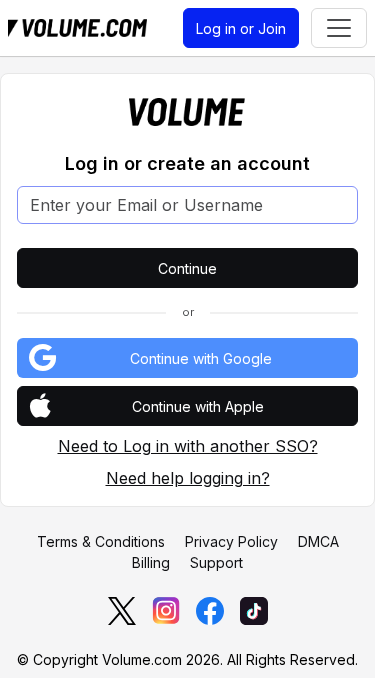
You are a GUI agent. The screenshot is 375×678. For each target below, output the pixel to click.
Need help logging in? (188, 478)
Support (216, 562)
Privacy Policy (231, 541)
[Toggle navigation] (339, 28)
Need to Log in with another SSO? (188, 446)
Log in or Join (241, 28)
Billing (151, 562)
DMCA (318, 541)
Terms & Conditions (101, 541)
